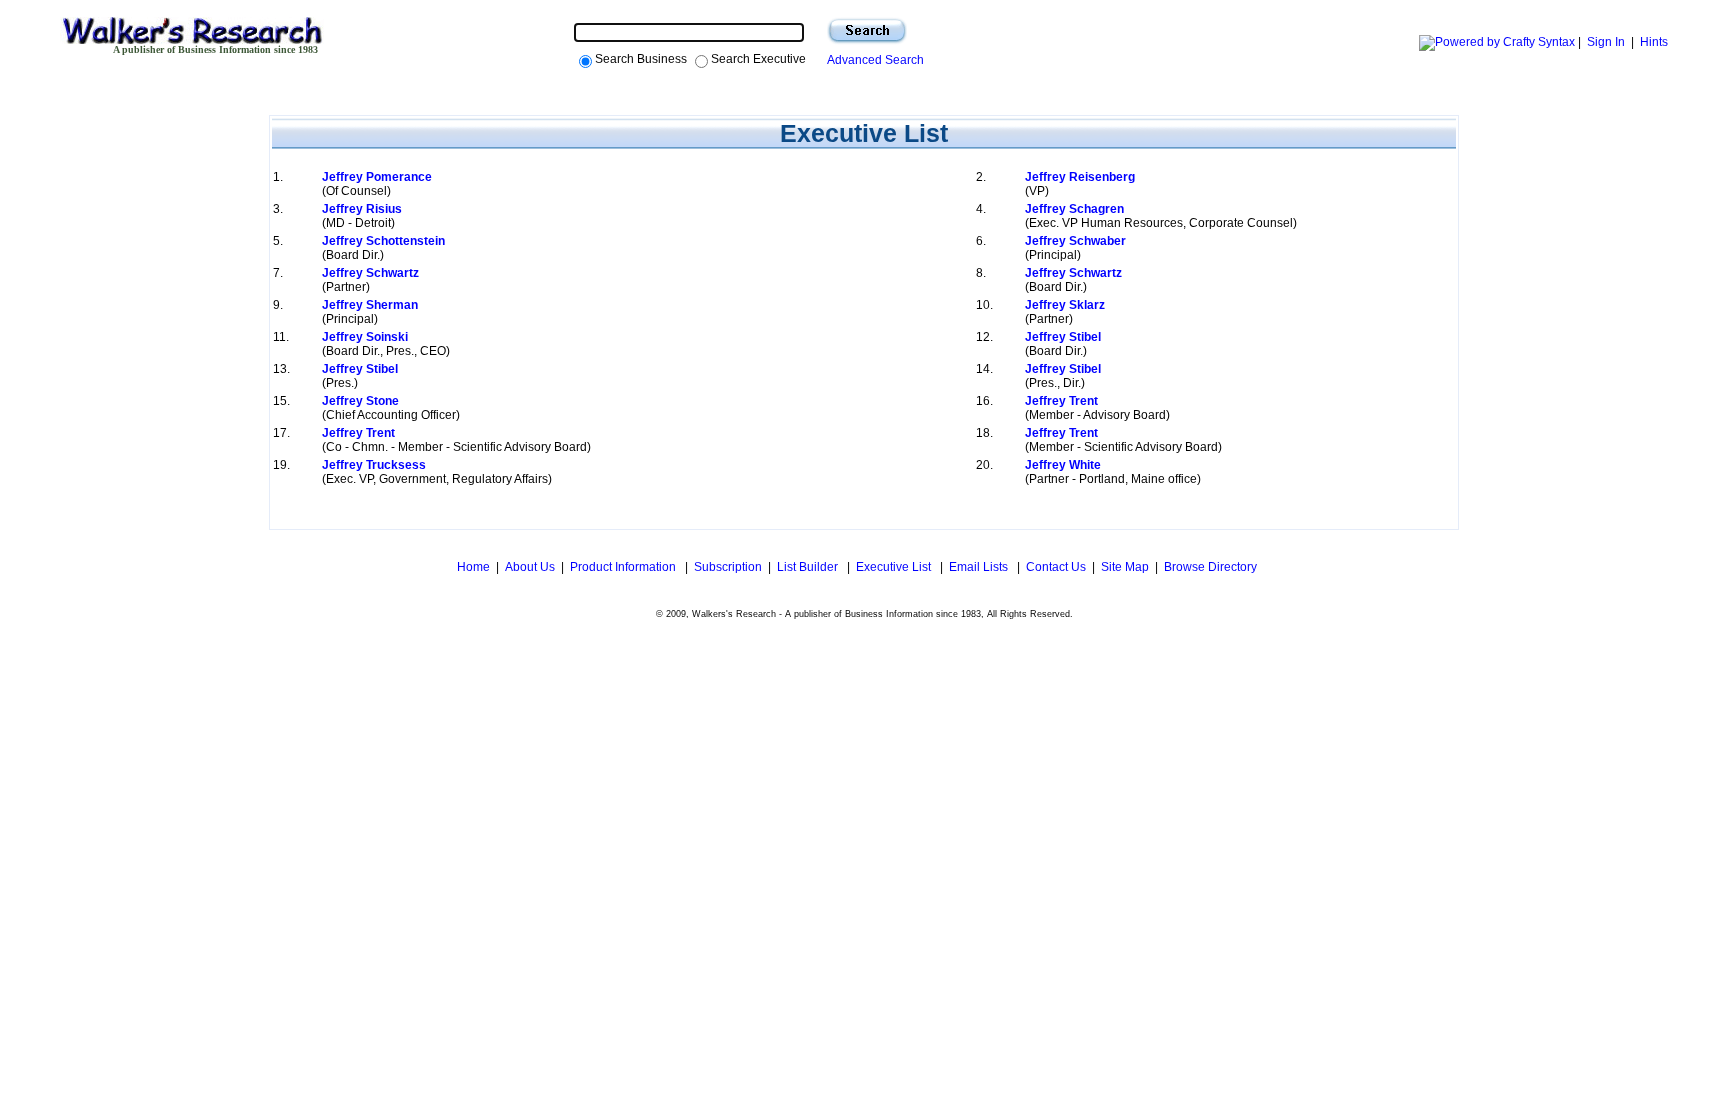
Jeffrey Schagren (1074, 209)
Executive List (895, 567)
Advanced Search (872, 60)
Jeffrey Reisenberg (1080, 177)
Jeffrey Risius (362, 209)
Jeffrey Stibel (1063, 337)
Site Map (1125, 567)
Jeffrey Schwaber (1075, 241)
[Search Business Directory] (867, 31)
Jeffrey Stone (360, 401)
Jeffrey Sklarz (1065, 305)
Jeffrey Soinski (365, 337)
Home (472, 567)
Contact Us (1056, 567)
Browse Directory (1210, 567)
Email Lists (980, 567)
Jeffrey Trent (1061, 401)
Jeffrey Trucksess (374, 465)
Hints (1654, 42)
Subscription (728, 567)
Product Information (624, 567)
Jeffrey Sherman (370, 305)
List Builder (809, 567)
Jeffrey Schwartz (370, 273)
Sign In (1606, 42)
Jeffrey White (1063, 465)
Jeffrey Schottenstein (383, 241)
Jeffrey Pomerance (377, 177)
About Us (530, 567)
